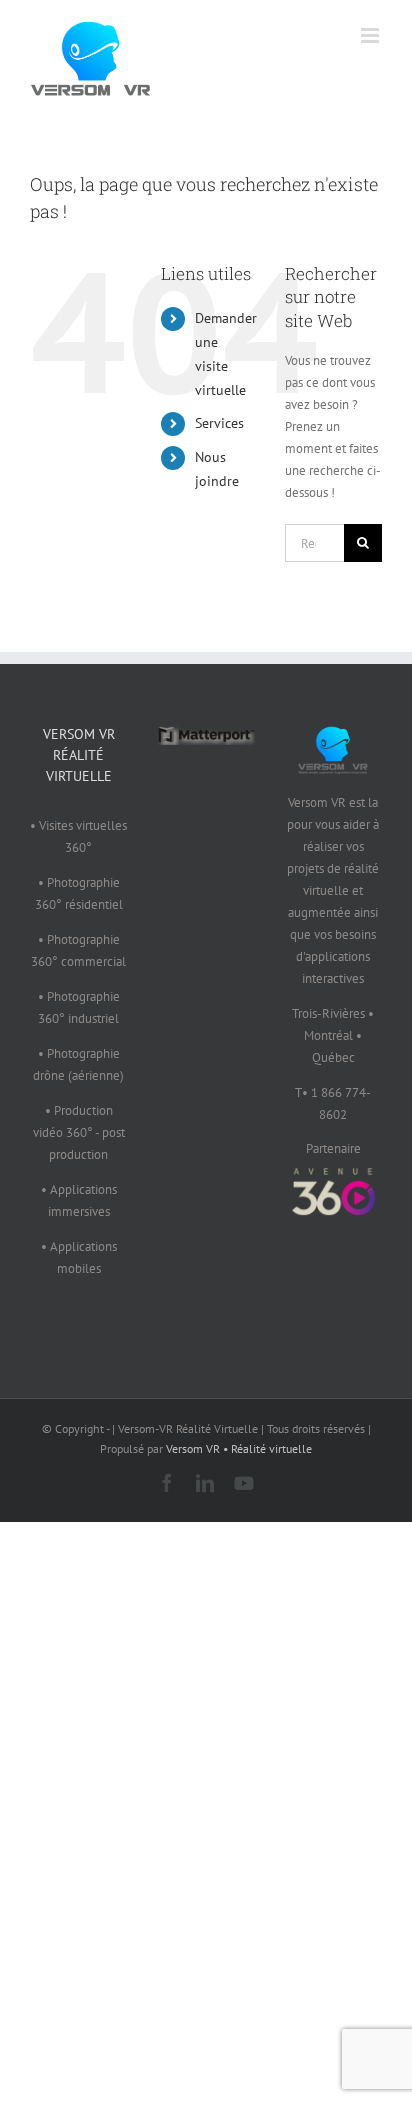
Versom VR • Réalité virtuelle (239, 1448)
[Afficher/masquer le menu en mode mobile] (371, 35)
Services (219, 423)
